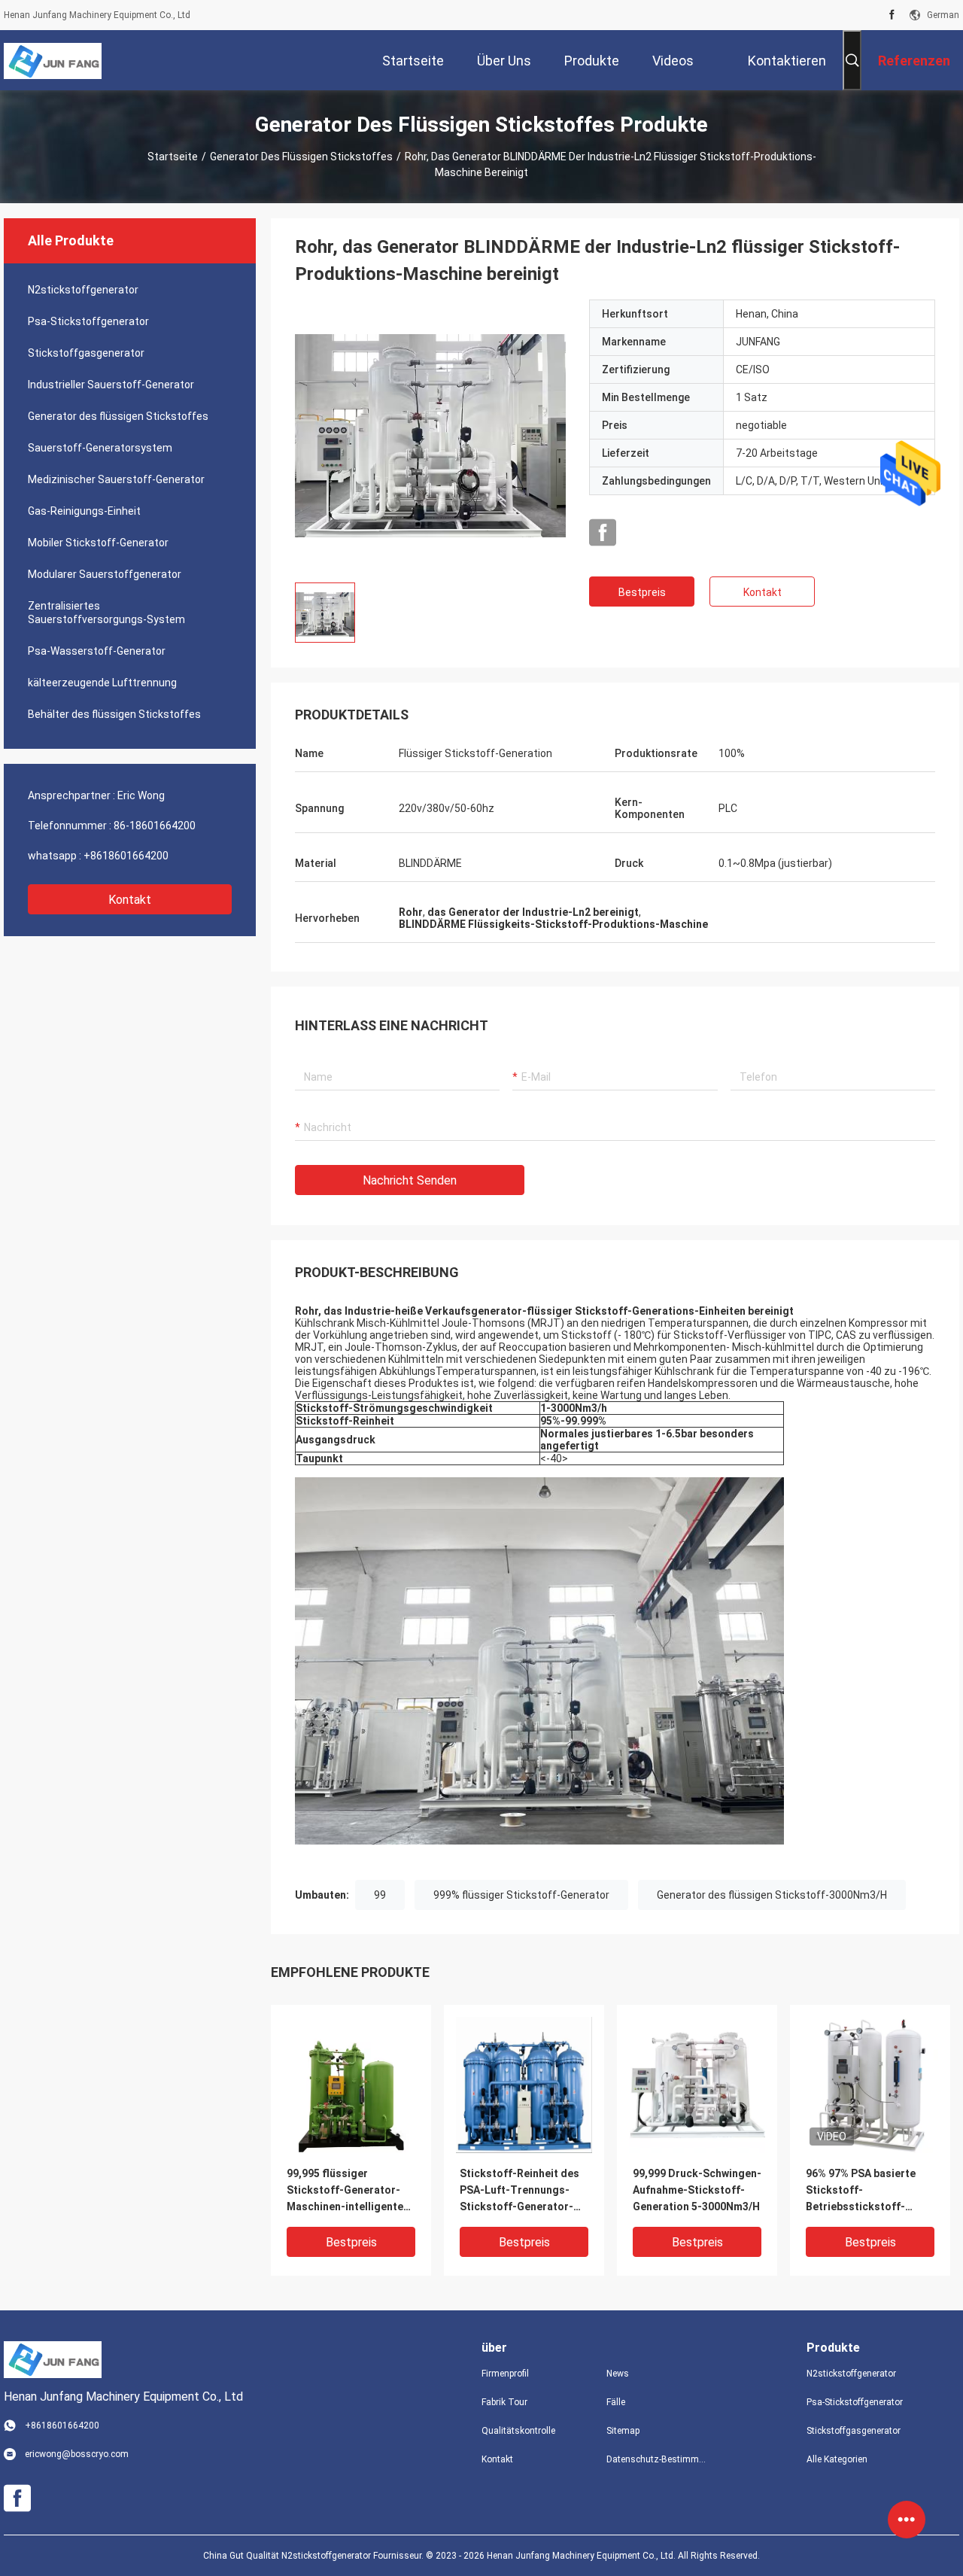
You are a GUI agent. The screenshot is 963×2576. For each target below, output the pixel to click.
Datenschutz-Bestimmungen (657, 2459)
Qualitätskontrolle (518, 2431)
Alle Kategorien (837, 2459)
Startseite (173, 157)
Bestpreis (642, 592)
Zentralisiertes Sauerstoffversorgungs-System (106, 613)
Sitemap (623, 2431)
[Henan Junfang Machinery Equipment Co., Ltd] (53, 60)
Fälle (616, 2402)
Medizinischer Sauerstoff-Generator (116, 479)
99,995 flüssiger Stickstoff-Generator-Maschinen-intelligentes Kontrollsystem (348, 2191)
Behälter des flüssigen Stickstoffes (114, 714)
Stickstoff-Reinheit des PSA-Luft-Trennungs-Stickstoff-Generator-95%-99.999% (519, 2191)
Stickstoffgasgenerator (86, 353)
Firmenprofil (505, 2374)
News (618, 2374)
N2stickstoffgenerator (83, 290)
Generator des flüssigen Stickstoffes (301, 157)
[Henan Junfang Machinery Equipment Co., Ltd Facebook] (892, 15)
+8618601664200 (126, 856)
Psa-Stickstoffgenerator (88, 321)
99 (380, 1895)
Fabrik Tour (504, 2402)
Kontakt (130, 900)
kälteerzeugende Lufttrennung (102, 683)
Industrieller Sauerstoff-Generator (111, 385)
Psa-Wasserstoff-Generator (97, 651)
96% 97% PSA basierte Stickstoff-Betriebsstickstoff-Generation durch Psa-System (863, 2191)
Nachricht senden (410, 1180)
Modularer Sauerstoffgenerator (105, 574)
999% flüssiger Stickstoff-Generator (521, 1895)
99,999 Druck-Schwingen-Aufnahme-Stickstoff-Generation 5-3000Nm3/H (697, 2190)
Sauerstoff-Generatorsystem (100, 448)
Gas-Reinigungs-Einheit (84, 511)
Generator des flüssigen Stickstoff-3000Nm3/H (772, 1895)
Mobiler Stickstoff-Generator (98, 543)
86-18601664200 (155, 826)
